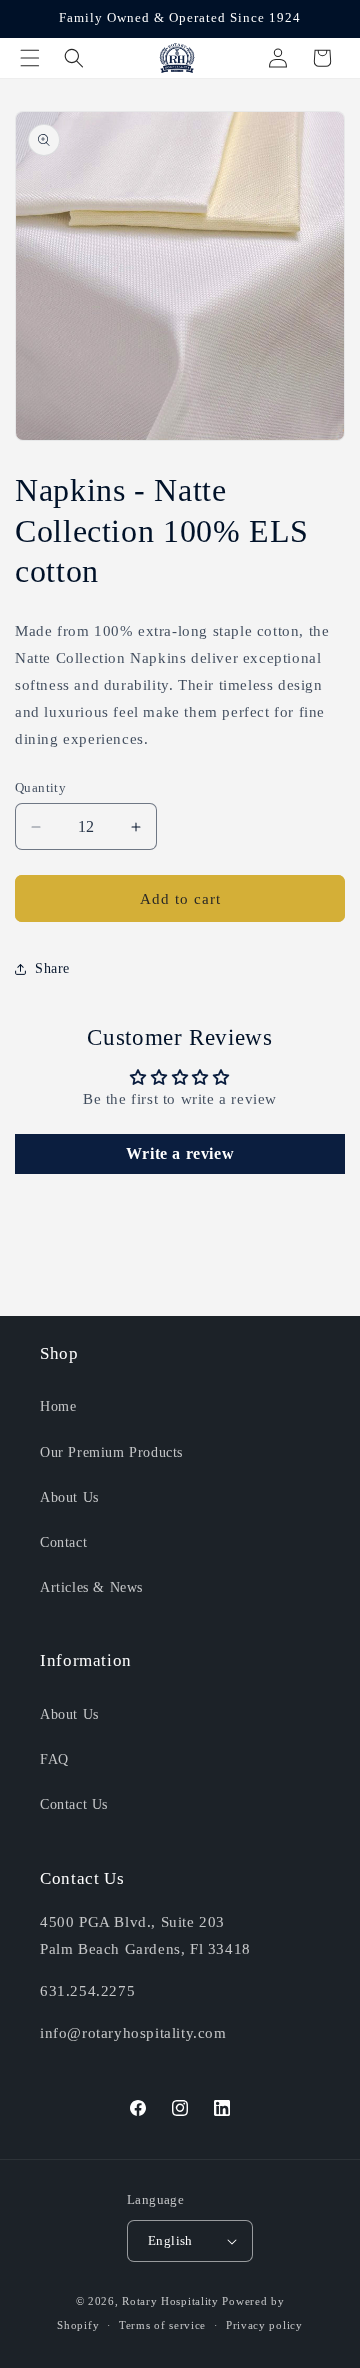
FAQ (54, 1759)
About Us (69, 1497)
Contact (63, 1542)
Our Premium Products (111, 1452)
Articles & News (91, 1587)
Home (58, 1406)
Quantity (40, 787)
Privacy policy (264, 2325)
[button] (30, 58)
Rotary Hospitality (170, 2301)
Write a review (180, 1153)
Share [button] (52, 968)
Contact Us (74, 1804)
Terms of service (162, 2325)
